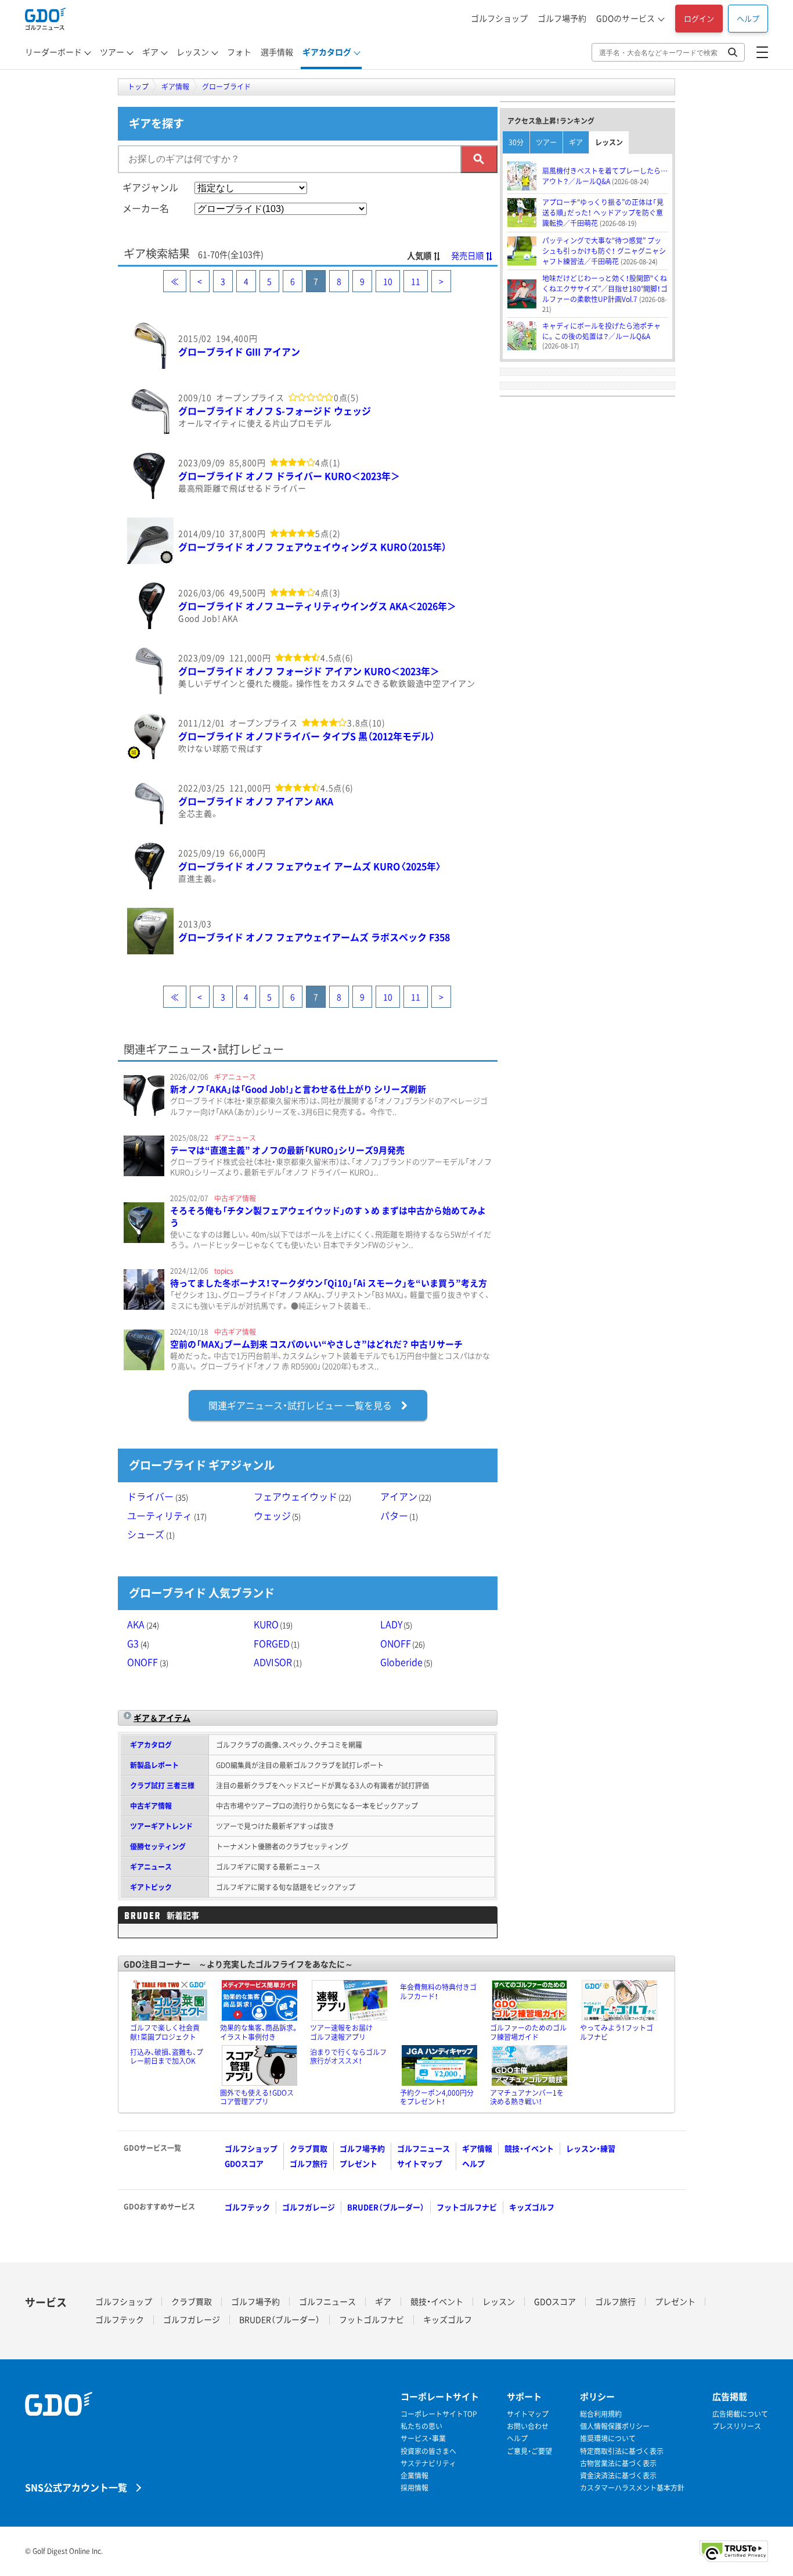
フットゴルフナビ (467, 2207)
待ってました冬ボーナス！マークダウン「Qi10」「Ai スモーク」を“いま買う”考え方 (329, 1283)
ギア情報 (477, 2148)
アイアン (406, 1496)
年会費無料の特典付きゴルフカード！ (438, 1992)
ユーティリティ (167, 1515)
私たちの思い (421, 2426)
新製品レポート (154, 1765)
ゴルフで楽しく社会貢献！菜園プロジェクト (165, 2032)
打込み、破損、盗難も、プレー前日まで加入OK (167, 2057)
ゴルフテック (247, 2207)
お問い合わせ (528, 2426)
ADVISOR (278, 1662)
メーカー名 (146, 208)
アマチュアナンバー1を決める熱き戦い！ (527, 2097)
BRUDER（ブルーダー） (386, 2207)
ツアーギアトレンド (161, 1826)
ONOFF (403, 1643)
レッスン (193, 52)
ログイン (699, 18)
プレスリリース (737, 2426)
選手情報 (277, 52)
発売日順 (467, 256)
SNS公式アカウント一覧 (76, 2487)
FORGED (277, 1643)
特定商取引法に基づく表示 (622, 2451)
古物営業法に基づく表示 (618, 2464)
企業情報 (414, 2476)
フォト (239, 52)
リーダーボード (53, 52)
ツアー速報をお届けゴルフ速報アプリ (341, 2032)
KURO (273, 1624)
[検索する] (479, 159)
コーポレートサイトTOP (439, 2414)
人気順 (419, 256)
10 (388, 281)
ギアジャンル (150, 187)
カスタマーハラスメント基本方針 (632, 2488)
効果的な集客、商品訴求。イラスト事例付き (259, 2032)
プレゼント (358, 2163)
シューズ (151, 1534)
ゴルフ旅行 (309, 2163)
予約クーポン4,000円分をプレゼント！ (437, 2097)
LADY (396, 1624)
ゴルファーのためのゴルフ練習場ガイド (528, 2032)
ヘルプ (748, 18)
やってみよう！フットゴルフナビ (617, 2032)
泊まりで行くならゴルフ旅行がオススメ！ (348, 2057)
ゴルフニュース (423, 2148)
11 (416, 281)
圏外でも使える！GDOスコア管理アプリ (257, 2097)
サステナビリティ (428, 2464)
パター (399, 1515)
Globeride (407, 1662)
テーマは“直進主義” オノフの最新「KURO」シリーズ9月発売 (287, 1150)
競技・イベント (529, 2148)
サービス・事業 (423, 2439)
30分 (516, 142)
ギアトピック (151, 1887)
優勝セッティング (158, 1846)
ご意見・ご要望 (529, 2451)
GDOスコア (244, 2163)
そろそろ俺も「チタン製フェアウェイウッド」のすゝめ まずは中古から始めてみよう (328, 1217)
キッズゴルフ (532, 2207)
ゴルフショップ (499, 18)
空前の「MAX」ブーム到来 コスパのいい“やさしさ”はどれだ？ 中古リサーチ (316, 1344)
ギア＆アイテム (162, 1718)
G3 (138, 1643)
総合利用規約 (601, 2414)
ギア (150, 52)
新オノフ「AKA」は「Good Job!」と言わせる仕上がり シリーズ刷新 (298, 1089)
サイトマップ (420, 2163)
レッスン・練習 (591, 2148)
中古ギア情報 (151, 1806)
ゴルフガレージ (309, 2207)
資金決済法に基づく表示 (618, 2476)
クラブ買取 (309, 2148)
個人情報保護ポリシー (615, 2426)
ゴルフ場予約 (562, 18)
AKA (143, 1624)
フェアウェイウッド (303, 1496)
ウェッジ (277, 1515)
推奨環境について (608, 2439)
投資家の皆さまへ (428, 2451)
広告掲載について (740, 2414)
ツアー (112, 52)
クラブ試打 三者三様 (162, 1785)
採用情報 (414, 2488)
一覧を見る (300, 1405)
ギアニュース (151, 1867)
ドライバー (158, 1496)
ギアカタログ (327, 52)
